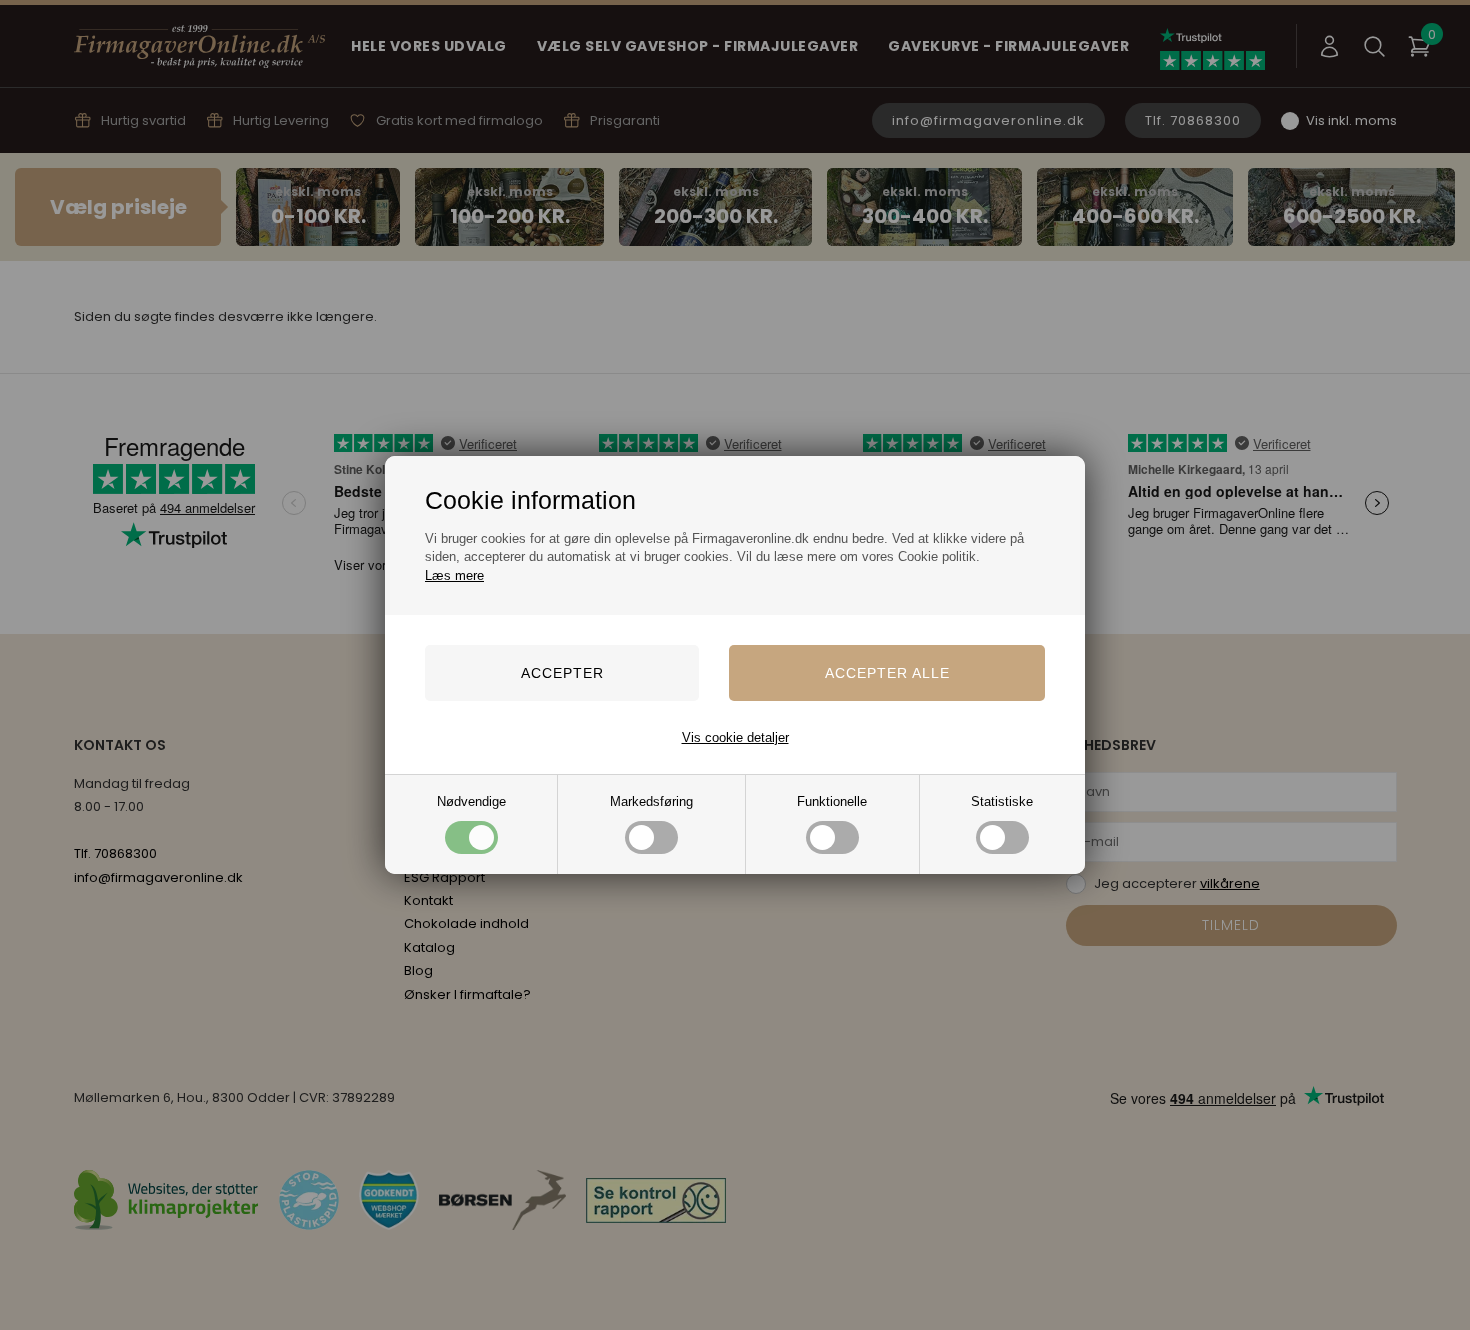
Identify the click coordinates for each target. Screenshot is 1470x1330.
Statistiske (1002, 801)
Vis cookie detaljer (735, 737)
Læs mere (454, 575)
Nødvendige (471, 801)
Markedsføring (651, 801)
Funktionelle (832, 801)
